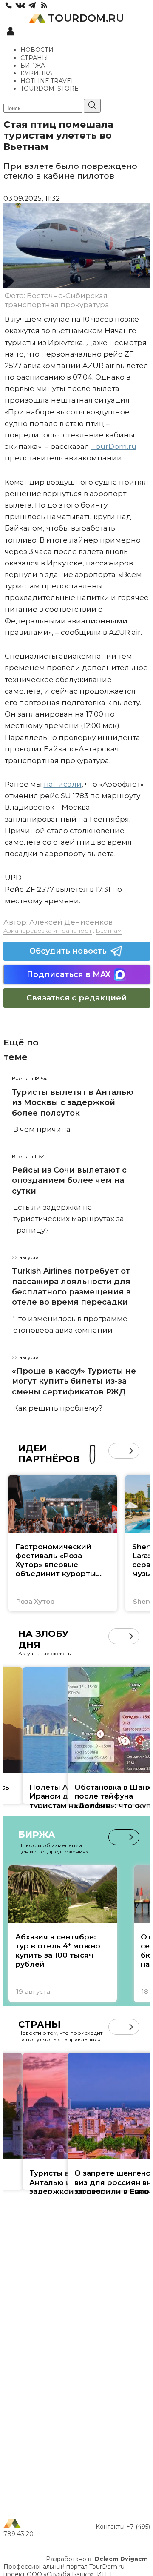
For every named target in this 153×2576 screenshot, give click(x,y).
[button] (116, 1451)
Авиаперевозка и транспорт (48, 931)
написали (63, 784)
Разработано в (97, 2559)
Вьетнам (109, 931)
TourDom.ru (114, 446)
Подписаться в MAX (69, 974)
